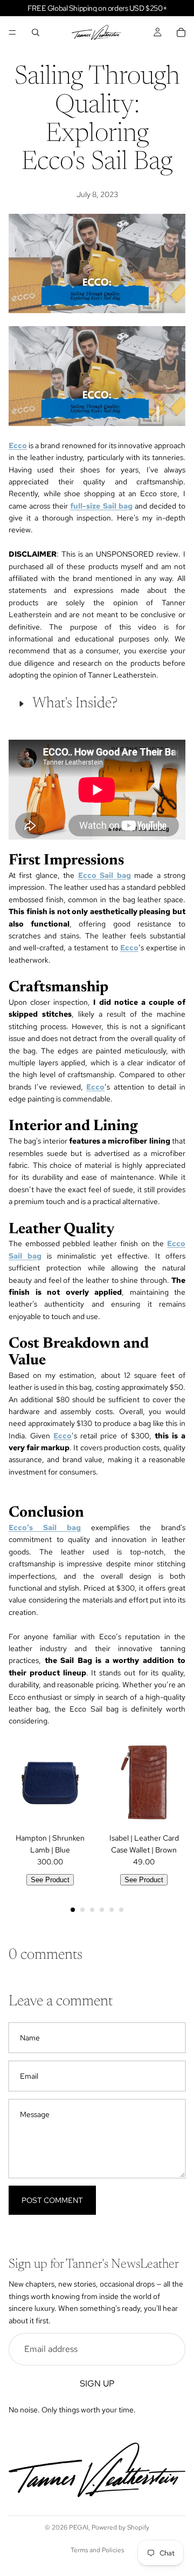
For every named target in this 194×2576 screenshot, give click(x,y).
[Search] (36, 32)
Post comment (52, 2200)
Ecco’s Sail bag (45, 1527)
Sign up (97, 2383)
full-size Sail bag (101, 506)
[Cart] (181, 32)
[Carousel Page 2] (82, 1910)
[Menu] (12, 32)
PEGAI (79, 2527)
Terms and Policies (97, 2550)
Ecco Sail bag (105, 875)
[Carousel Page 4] (102, 1910)
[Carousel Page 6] (121, 1910)
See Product (50, 1880)
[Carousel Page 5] (112, 1910)
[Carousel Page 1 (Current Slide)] (73, 1910)
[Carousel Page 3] (92, 1910)
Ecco (129, 948)
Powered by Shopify (120, 2527)
